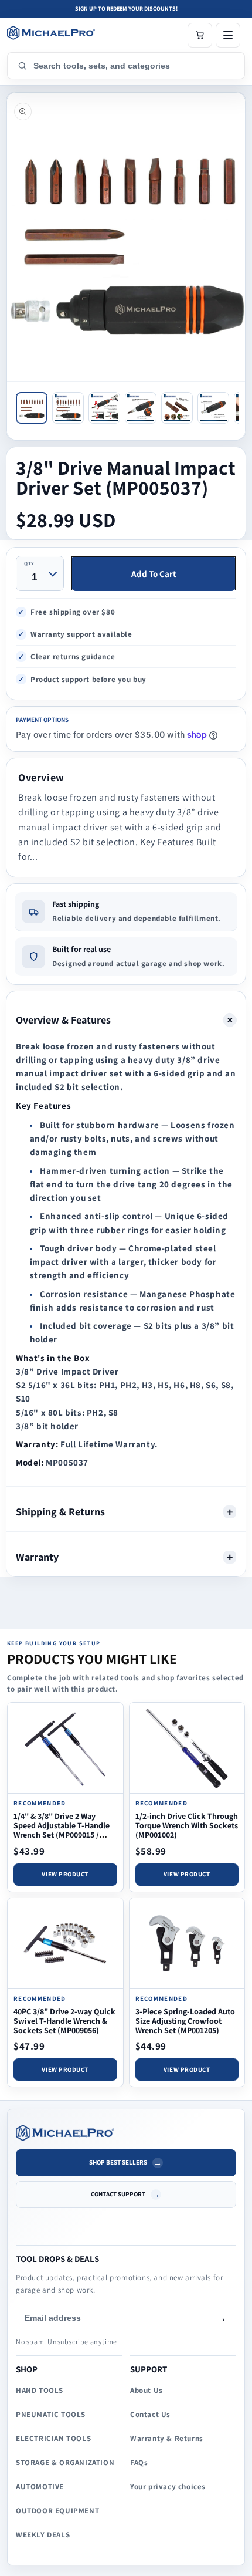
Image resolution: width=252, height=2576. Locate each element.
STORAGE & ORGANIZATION (65, 2462)
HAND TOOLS (40, 2390)
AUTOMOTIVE (40, 2486)
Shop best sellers (118, 2162)
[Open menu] (228, 35)
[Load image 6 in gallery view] (213, 408)
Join (221, 2318)
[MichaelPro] (126, 2133)
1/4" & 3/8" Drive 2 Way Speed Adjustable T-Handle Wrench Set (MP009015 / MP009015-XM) (62, 1830)
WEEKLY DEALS (43, 2535)
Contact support (118, 2194)
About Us (147, 2390)
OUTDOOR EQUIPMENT (57, 2511)
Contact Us (150, 2414)
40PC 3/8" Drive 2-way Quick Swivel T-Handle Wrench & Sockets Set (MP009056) (64, 2021)
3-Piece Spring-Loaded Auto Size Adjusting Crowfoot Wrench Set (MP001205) (185, 2021)
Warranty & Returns (167, 2438)
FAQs (139, 2462)
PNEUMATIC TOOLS (51, 2414)
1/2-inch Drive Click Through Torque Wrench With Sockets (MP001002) (187, 1825)
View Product (65, 1874)
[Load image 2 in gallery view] (68, 408)
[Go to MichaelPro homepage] (51, 33)
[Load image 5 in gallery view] (177, 408)
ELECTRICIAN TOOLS (53, 2438)
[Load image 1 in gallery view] (32, 408)
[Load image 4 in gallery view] (141, 408)
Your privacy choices (168, 2486)
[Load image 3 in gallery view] (104, 408)
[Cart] (200, 35)
